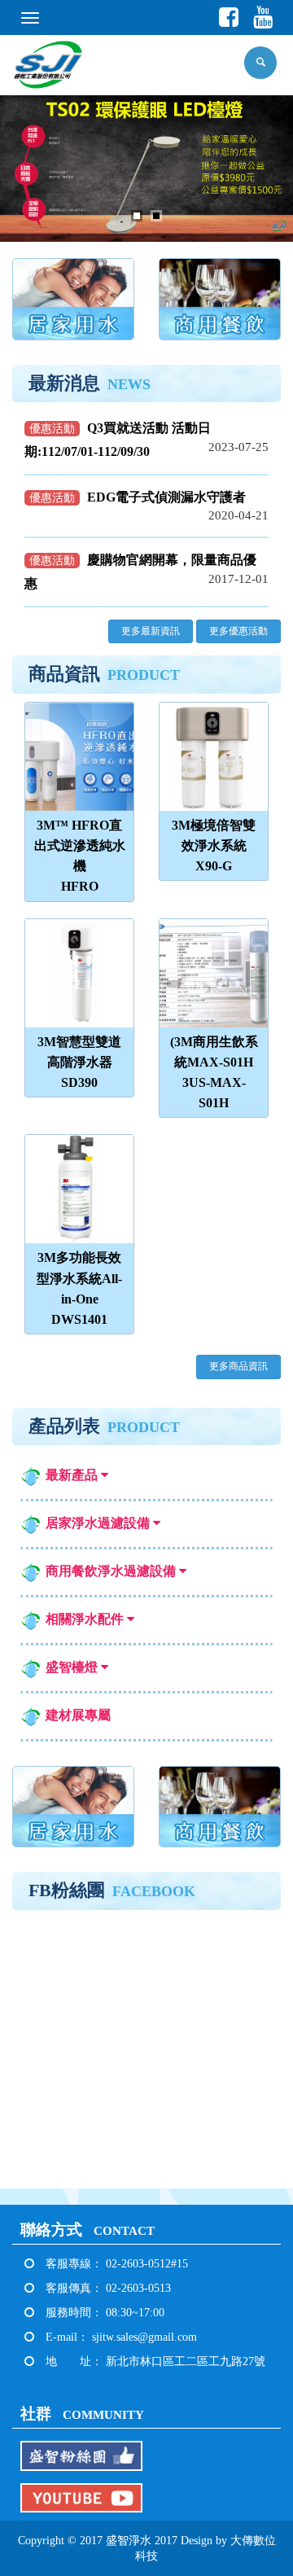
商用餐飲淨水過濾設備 (112, 1571)
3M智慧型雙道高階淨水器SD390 (79, 1062)
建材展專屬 (78, 1715)
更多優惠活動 (238, 631)
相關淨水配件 (86, 1619)
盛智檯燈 (73, 1667)
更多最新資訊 (151, 631)
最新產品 (73, 1475)
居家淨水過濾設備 (99, 1523)
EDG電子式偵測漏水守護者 (166, 497)
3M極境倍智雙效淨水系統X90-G (214, 846)
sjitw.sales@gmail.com (144, 2337)
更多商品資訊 (238, 1366)
